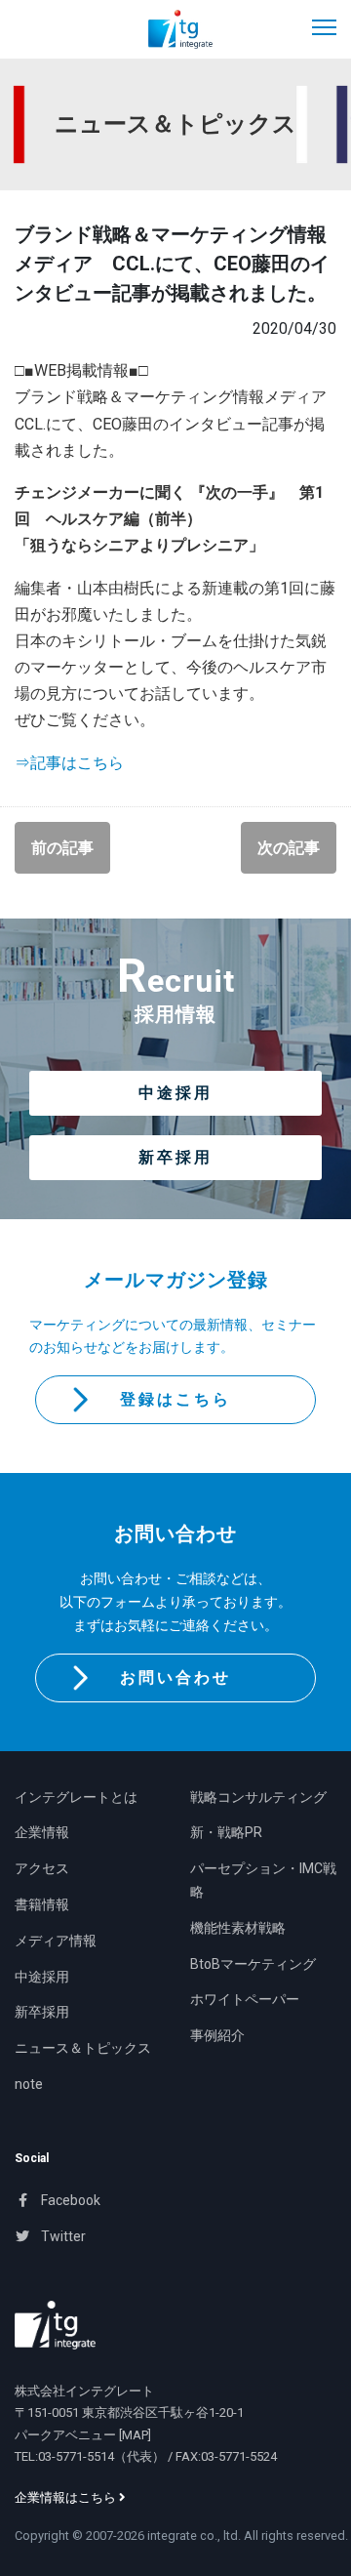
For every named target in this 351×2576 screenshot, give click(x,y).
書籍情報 (42, 1904)
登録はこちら (175, 1399)
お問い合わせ (175, 1677)
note (29, 2084)
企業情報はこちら (67, 2497)
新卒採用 (175, 1157)
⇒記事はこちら (69, 763)
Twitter (62, 2236)
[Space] (55, 2325)
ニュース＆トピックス (83, 2048)
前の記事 (62, 848)
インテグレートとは (76, 1797)
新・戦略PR (226, 1832)
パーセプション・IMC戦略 (263, 1880)
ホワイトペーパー (245, 1999)
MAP (135, 2435)
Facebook (69, 2200)
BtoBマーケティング (253, 1964)
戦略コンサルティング (258, 1797)
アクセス (42, 1868)
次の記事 (289, 848)
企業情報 (42, 1832)
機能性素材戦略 (238, 1928)
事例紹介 (217, 2035)
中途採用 (175, 1093)
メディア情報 (56, 1941)
